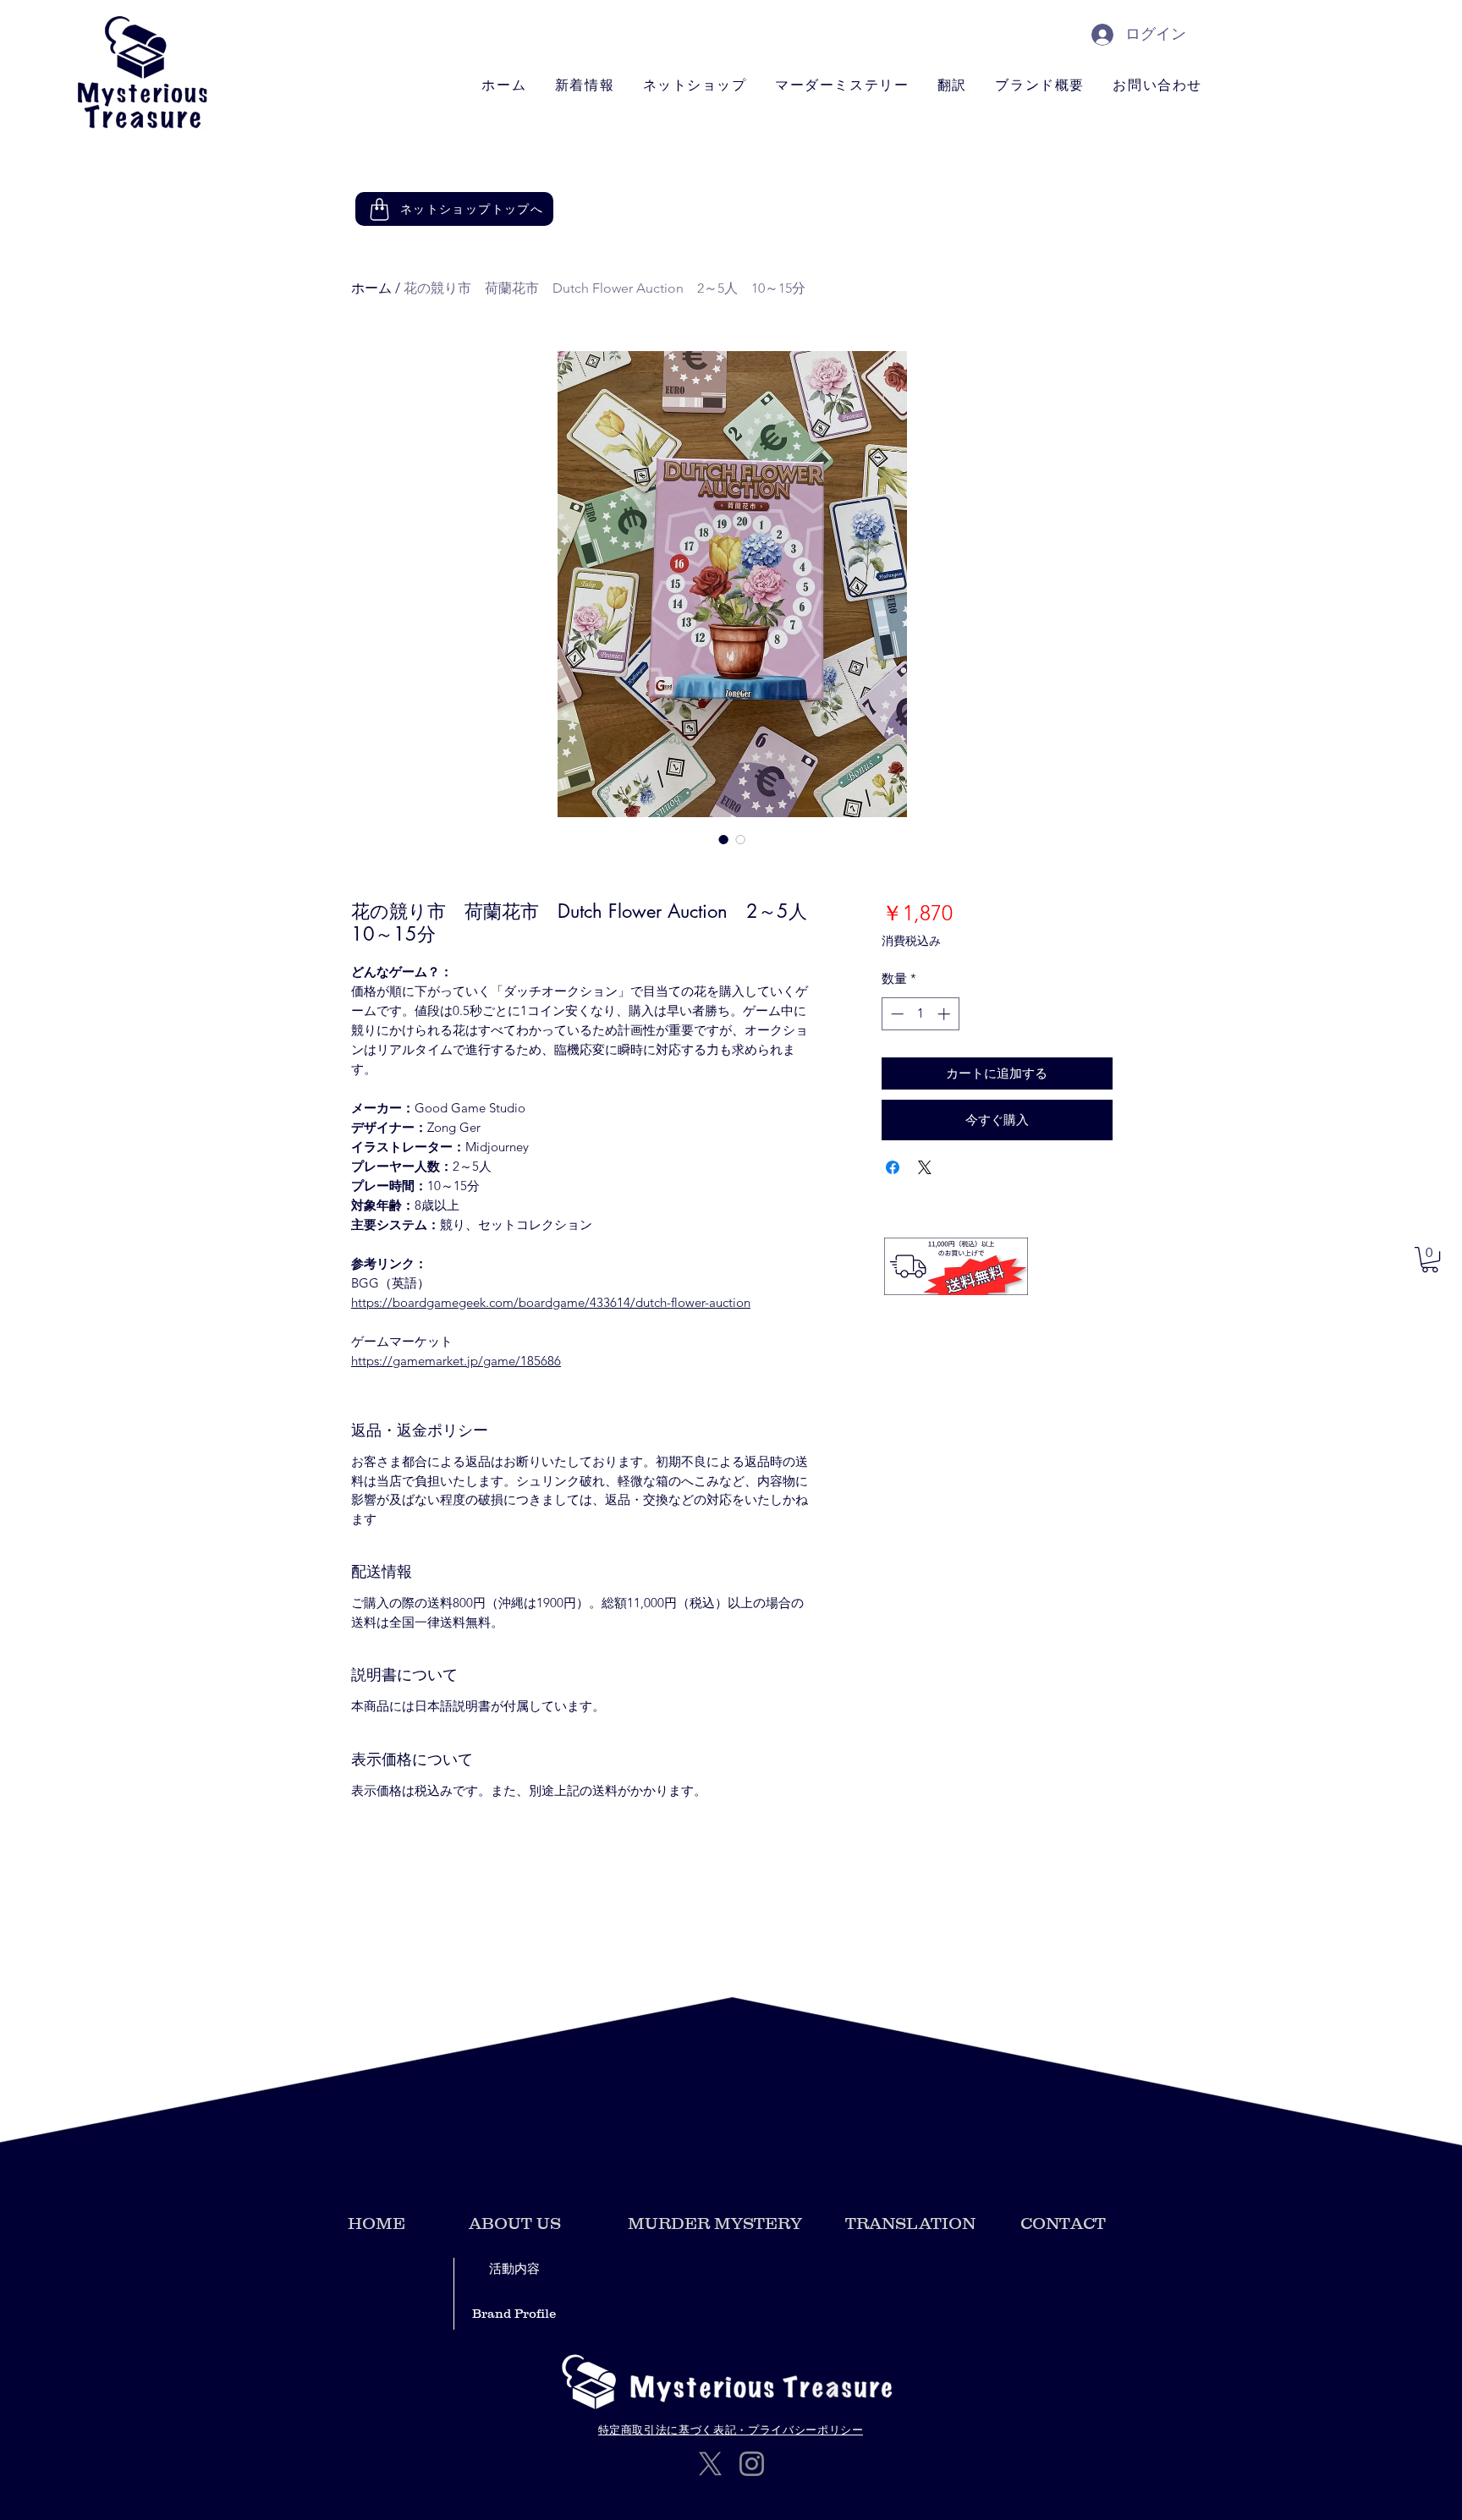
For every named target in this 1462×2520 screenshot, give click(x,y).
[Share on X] (925, 1167)
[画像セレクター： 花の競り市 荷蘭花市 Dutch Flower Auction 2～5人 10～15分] (723, 839)
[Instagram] (752, 2464)
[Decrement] (896, 1014)
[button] (1430, 1260)
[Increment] (945, 1014)
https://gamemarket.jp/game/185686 (456, 1361)
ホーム (371, 288)
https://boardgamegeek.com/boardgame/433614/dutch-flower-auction (551, 1302)
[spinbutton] (920, 1014)
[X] (710, 2464)
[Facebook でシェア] (893, 1167)
